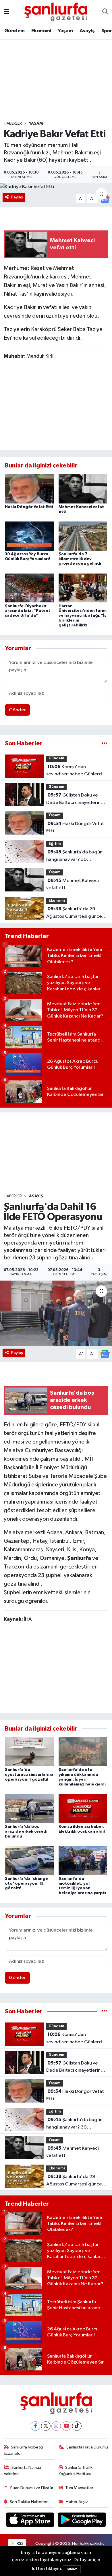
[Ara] (105, 12)
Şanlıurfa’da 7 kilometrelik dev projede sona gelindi (80, 559)
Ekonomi (41, 31)
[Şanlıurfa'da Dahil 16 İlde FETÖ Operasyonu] (56, 1313)
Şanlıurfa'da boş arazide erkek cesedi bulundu (26, 1832)
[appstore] (31, 2521)
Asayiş (87, 31)
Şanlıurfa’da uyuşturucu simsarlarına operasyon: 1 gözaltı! (29, 1775)
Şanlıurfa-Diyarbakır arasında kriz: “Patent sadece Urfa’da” (28, 611)
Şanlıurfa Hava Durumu (87, 2447)
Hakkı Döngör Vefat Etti (29, 507)
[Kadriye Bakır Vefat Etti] (56, 187)
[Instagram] (56, 2426)
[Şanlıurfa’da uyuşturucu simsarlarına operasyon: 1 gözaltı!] (29, 1752)
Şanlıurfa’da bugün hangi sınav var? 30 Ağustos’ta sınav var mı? (74, 856)
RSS (20, 2544)
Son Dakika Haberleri (29, 2502)
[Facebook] (35, 2426)
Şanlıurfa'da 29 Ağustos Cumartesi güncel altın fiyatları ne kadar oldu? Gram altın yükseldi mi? (76, 913)
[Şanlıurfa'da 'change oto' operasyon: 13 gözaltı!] (29, 1861)
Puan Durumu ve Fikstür (32, 2488)
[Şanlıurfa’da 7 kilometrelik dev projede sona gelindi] (83, 536)
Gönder (17, 710)
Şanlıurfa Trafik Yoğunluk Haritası (76, 2471)
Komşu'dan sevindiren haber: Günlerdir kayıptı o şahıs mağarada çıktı (76, 771)
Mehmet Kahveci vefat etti (73, 884)
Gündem (14, 31)
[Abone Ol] (105, 1354)
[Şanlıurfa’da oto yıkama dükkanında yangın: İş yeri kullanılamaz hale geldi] (83, 1752)
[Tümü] (104, 743)
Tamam (72, 2569)
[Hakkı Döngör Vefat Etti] (29, 489)
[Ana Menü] (6, 12)
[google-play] (82, 2521)
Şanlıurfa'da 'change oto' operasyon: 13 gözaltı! (26, 1884)
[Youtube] (66, 2426)
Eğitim (55, 844)
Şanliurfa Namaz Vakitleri (23, 2471)
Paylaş (17, 197)
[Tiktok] (77, 2426)
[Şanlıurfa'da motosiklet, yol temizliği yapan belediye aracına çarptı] (83, 1861)
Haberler (13, 124)
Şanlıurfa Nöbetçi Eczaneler (24, 2450)
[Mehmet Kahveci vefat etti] (83, 489)
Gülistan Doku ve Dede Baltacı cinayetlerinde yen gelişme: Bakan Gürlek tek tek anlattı (76, 799)
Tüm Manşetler (79, 2488)
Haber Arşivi (77, 2502)
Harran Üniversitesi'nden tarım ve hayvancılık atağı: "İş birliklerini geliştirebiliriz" (83, 616)
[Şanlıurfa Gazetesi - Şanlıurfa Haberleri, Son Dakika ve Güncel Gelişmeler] (56, 12)
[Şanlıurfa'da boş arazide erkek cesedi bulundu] (29, 1808)
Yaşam (65, 31)
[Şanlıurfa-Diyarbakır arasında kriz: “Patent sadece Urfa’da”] (29, 588)
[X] (46, 2426)
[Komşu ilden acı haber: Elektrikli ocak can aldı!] (83, 1808)
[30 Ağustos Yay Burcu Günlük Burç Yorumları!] (29, 536)
